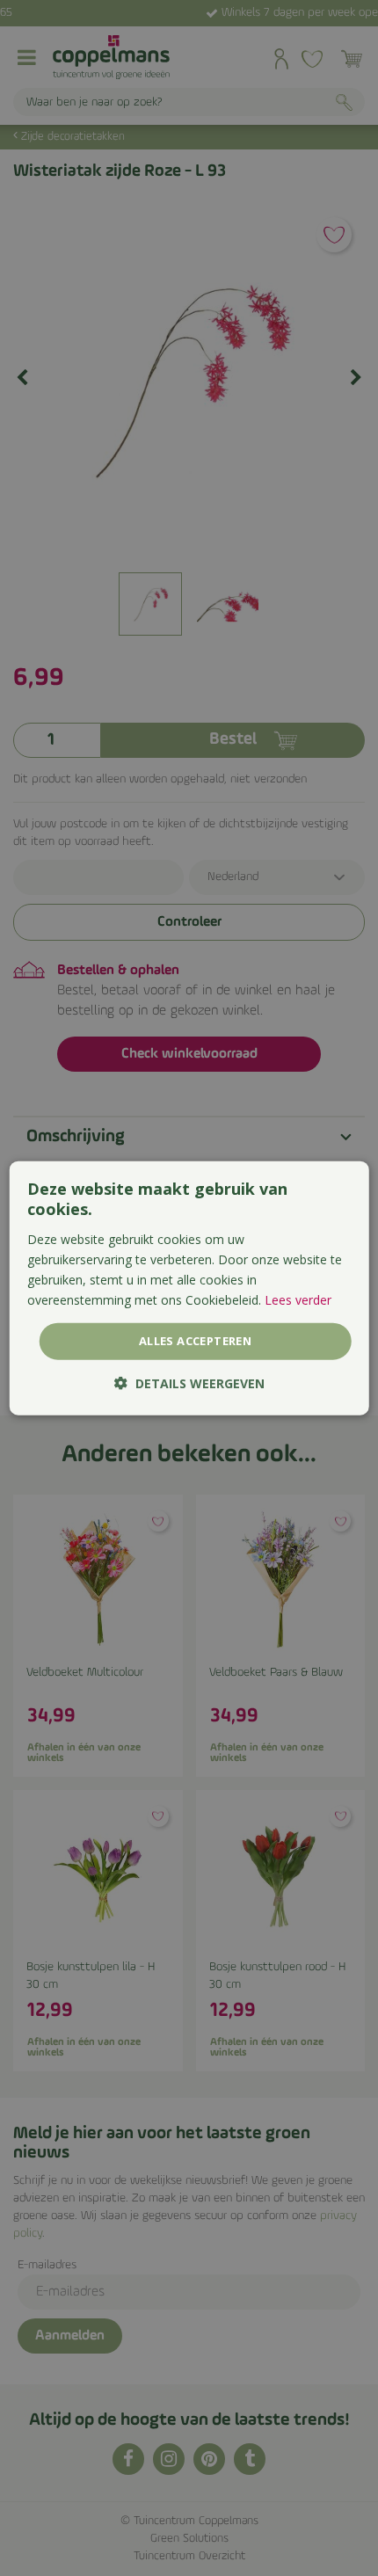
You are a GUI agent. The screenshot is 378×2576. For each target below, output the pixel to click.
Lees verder (298, 1300)
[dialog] (189, 1288)
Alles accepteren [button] (195, 1341)
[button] (189, 1383)
